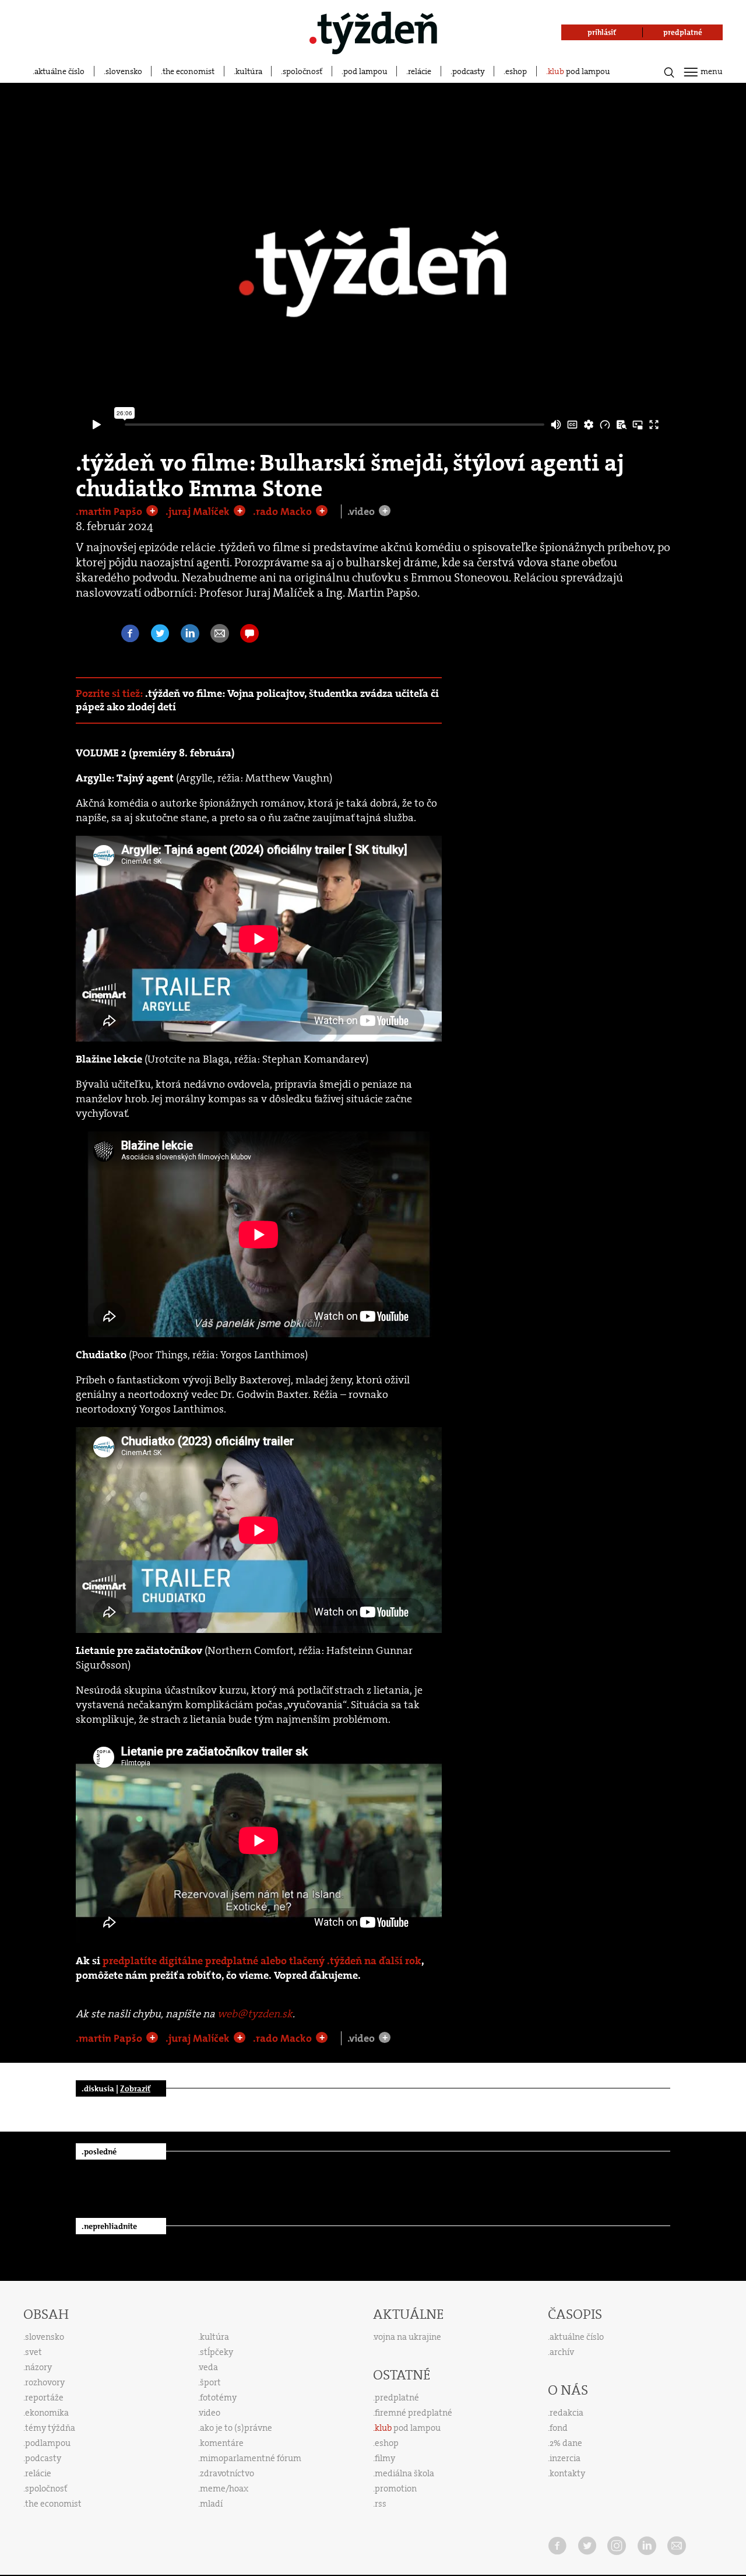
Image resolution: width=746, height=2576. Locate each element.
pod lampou (365, 71)
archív (562, 2352)
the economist (189, 71)
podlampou (48, 2443)
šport (210, 2382)
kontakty (567, 2473)
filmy (385, 2458)
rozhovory (45, 2382)
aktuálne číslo (59, 71)
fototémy (218, 2398)
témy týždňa (50, 2428)
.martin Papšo (110, 511)
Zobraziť (135, 2088)
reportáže (44, 2398)
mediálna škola (404, 2473)
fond (559, 2428)
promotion (396, 2489)
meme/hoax (224, 2489)
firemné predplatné (414, 2413)
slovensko (124, 71)
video (210, 2413)
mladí (211, 2504)
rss (381, 2504)
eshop (516, 71)
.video (362, 511)
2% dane (566, 2443)
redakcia (566, 2413)
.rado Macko (284, 511)
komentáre (222, 2443)
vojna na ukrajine (408, 2337)
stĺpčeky (217, 2352)
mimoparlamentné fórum (251, 2458)
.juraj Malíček (199, 511)
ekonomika (47, 2413)
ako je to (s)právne (236, 2428)
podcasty (469, 71)
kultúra (249, 71)
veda (209, 2367)
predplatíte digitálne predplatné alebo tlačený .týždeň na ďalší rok (262, 1961)
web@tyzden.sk (255, 2014)
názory (38, 2367)
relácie (420, 71)
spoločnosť (302, 71)
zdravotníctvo (227, 2473)
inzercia (565, 2458)
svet (34, 2352)
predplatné (397, 2398)
